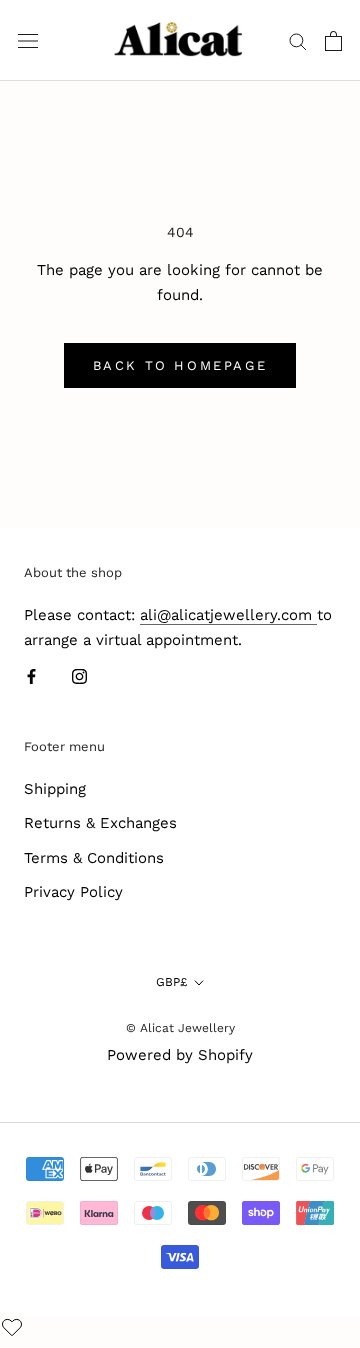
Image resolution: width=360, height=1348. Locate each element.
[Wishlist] (14, 1329)
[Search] (298, 40)
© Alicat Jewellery (180, 1028)
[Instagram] (79, 676)
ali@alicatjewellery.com (228, 615)
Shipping (55, 789)
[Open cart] (333, 41)
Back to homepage (180, 365)
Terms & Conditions (94, 858)
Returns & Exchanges (100, 823)
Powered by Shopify (180, 1055)
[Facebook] (31, 676)
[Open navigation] (28, 40)
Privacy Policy (73, 892)
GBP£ (171, 982)
